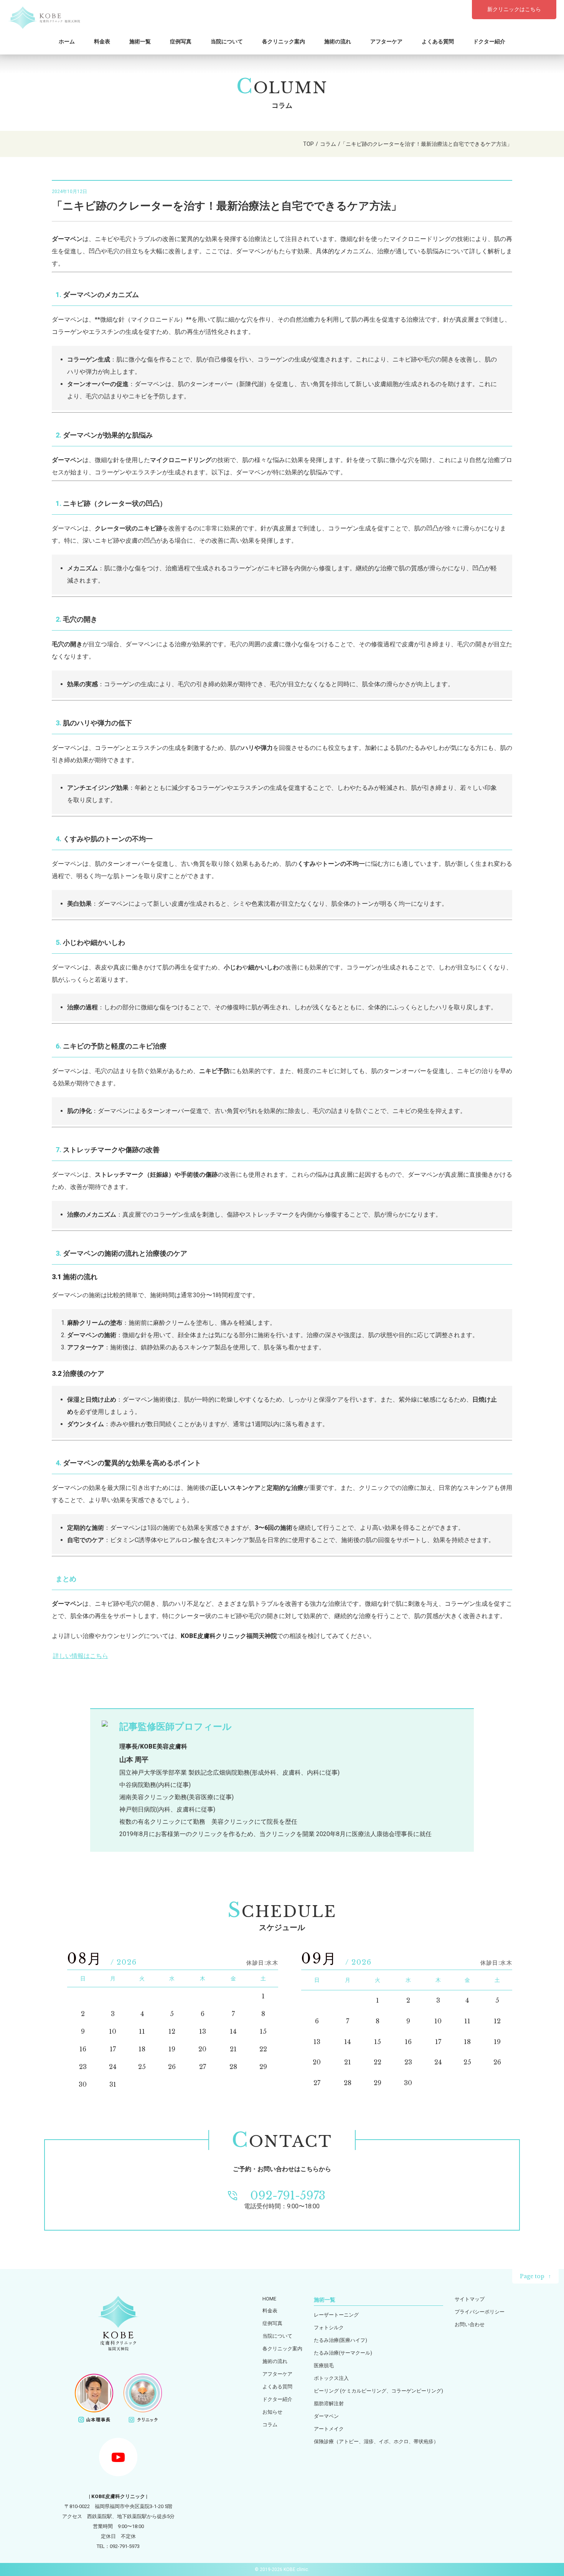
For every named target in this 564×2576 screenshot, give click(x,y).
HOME (269, 2299)
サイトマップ (470, 2299)
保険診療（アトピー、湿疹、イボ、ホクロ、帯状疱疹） (376, 2441)
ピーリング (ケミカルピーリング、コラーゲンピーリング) (378, 2391)
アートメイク (329, 2429)
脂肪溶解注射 (329, 2403)
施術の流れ (338, 41)
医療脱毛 (324, 2365)
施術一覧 (140, 41)
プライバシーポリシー (480, 2312)
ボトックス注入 (331, 2378)
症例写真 (181, 41)
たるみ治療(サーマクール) (343, 2353)
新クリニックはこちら (514, 9)
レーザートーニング (336, 2315)
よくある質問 (438, 41)
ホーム (67, 41)
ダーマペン (326, 2416)
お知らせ (272, 2412)
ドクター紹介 (489, 41)
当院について (227, 41)
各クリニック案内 (284, 41)
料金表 (102, 41)
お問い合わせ (470, 2324)
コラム (270, 2425)
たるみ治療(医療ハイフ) (341, 2340)
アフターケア (386, 41)
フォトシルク (329, 2327)
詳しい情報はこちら (81, 1656)
